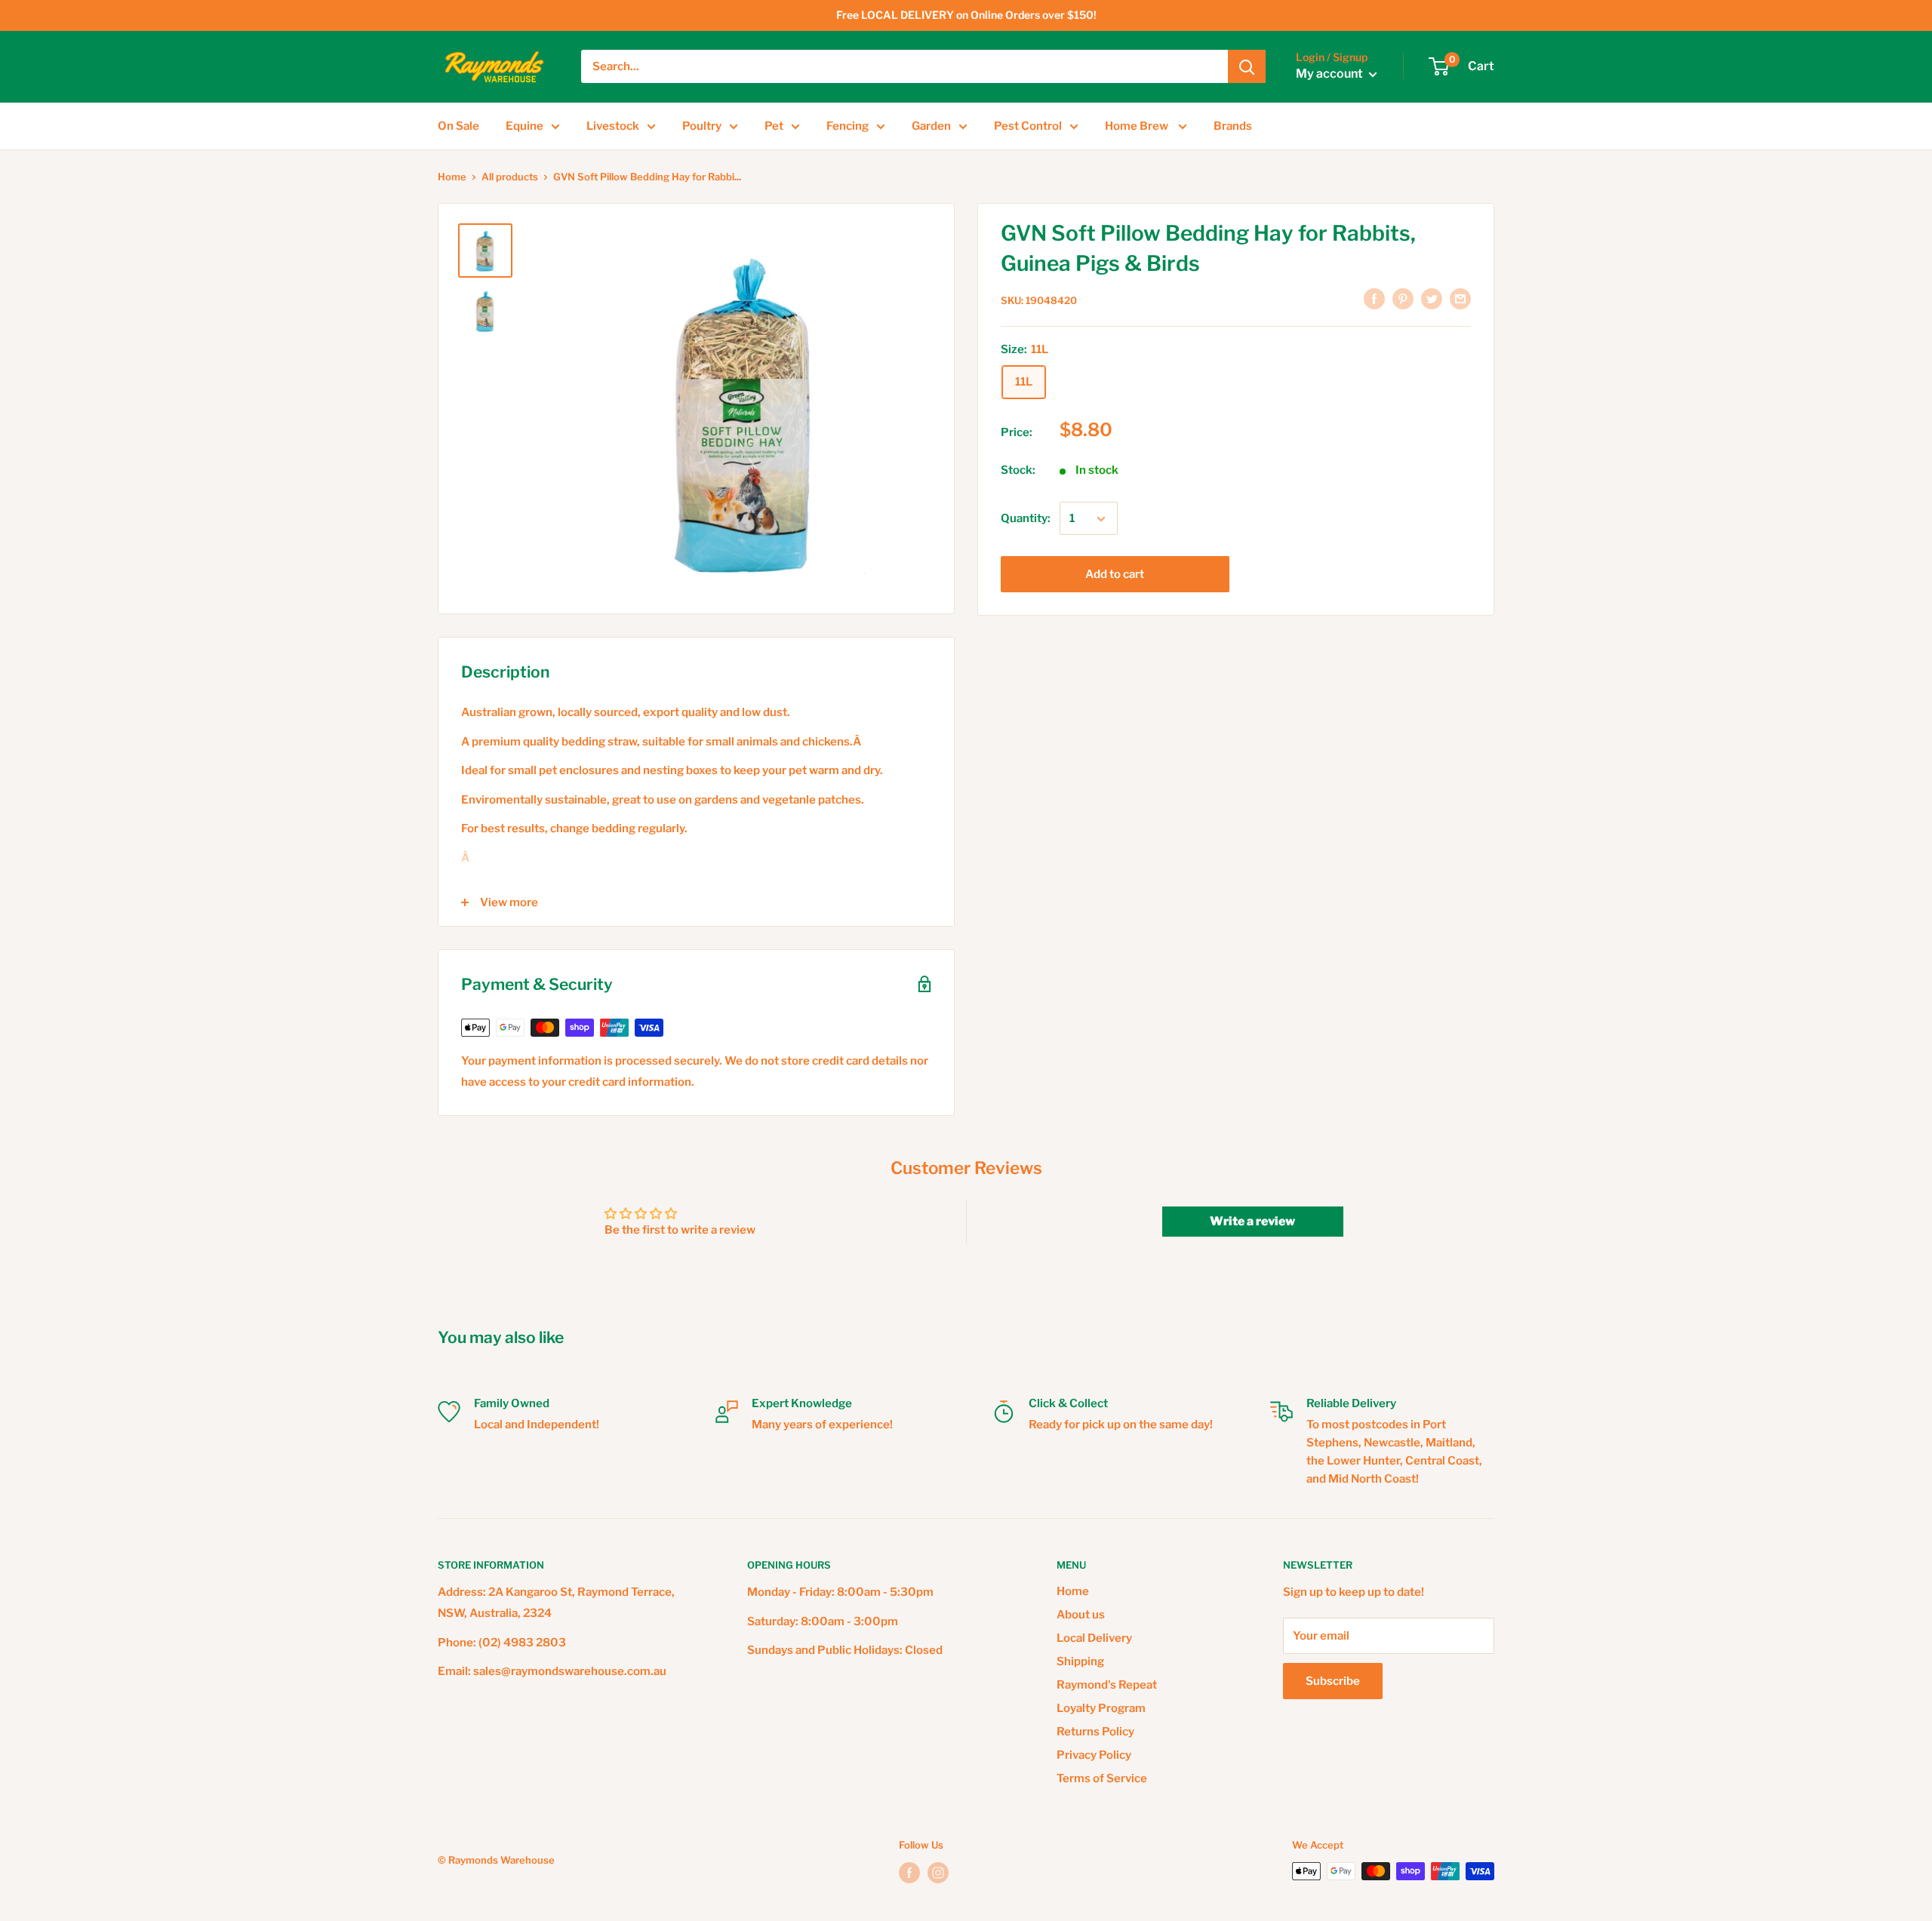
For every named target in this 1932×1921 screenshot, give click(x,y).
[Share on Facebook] (1374, 298)
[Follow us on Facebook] (909, 1873)
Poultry (702, 126)
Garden (931, 126)
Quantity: (1026, 519)
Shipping (1080, 1661)
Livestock (613, 126)
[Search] (1247, 66)
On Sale (458, 126)
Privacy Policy (1094, 1755)
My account (1331, 74)
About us (1081, 1615)
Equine (525, 126)
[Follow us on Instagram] (938, 1873)
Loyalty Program (1101, 1708)
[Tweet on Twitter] (1432, 298)
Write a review (1252, 1221)
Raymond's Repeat (1107, 1685)
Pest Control (1028, 126)
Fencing (848, 126)
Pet (774, 126)
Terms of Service (1102, 1778)
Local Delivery (1094, 1638)
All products (510, 177)
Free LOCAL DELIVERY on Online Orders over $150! (966, 15)
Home (452, 177)
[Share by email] (1460, 298)
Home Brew (1138, 126)
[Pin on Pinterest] (1403, 298)
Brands (1233, 126)
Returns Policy (1095, 1732)
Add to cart (1115, 575)
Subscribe (1333, 1681)
